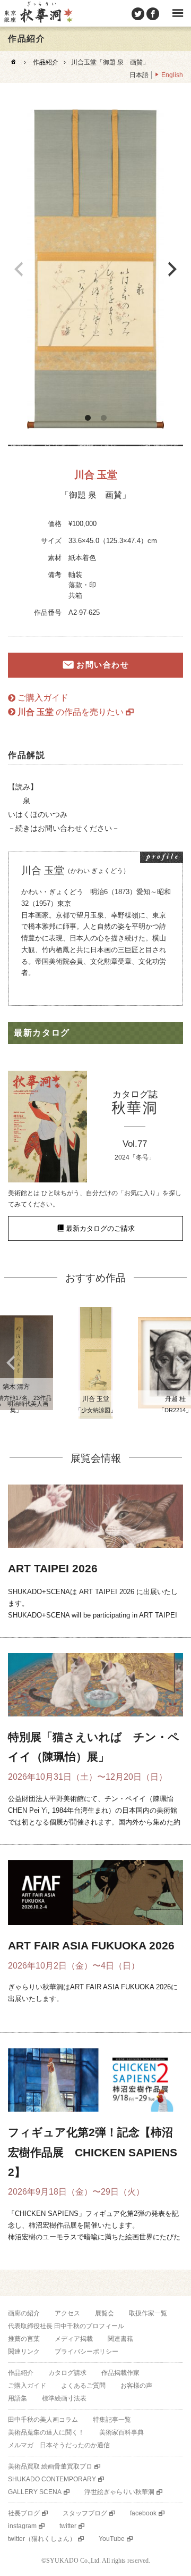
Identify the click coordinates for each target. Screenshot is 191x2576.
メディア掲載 (74, 2339)
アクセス (67, 2313)
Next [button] (172, 269)
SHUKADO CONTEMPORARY (52, 2479)
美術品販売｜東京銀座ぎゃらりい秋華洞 (38, 13)
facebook (143, 2513)
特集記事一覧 (112, 2420)
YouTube (112, 2539)
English (172, 75)
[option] (95, 269)
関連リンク (24, 2352)
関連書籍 (120, 2339)
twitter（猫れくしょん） (42, 2539)
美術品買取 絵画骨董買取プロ (50, 2466)
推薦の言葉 (24, 2339)
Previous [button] (19, 269)
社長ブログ (24, 2513)
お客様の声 (136, 2386)
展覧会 (105, 2313)
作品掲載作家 (120, 2373)
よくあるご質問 (83, 2386)
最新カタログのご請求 (100, 1228)
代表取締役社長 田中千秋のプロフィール (66, 2326)
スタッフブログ (85, 2513)
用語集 (18, 2398)
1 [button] (88, 418)
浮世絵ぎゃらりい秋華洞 (119, 2492)
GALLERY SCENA (35, 2492)
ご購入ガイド (43, 698)
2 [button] (103, 418)
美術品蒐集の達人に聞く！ (46, 2432)
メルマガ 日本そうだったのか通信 (59, 2445)
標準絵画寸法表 (64, 2398)
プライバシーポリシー (86, 2352)
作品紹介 (46, 62)
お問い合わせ (103, 665)
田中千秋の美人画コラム (43, 2420)
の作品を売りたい (71, 712)
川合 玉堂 (96, 475)
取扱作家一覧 (148, 2313)
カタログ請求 (67, 2373)
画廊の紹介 (24, 2313)
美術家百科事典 (121, 2432)
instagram (22, 2526)
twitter (68, 2526)
